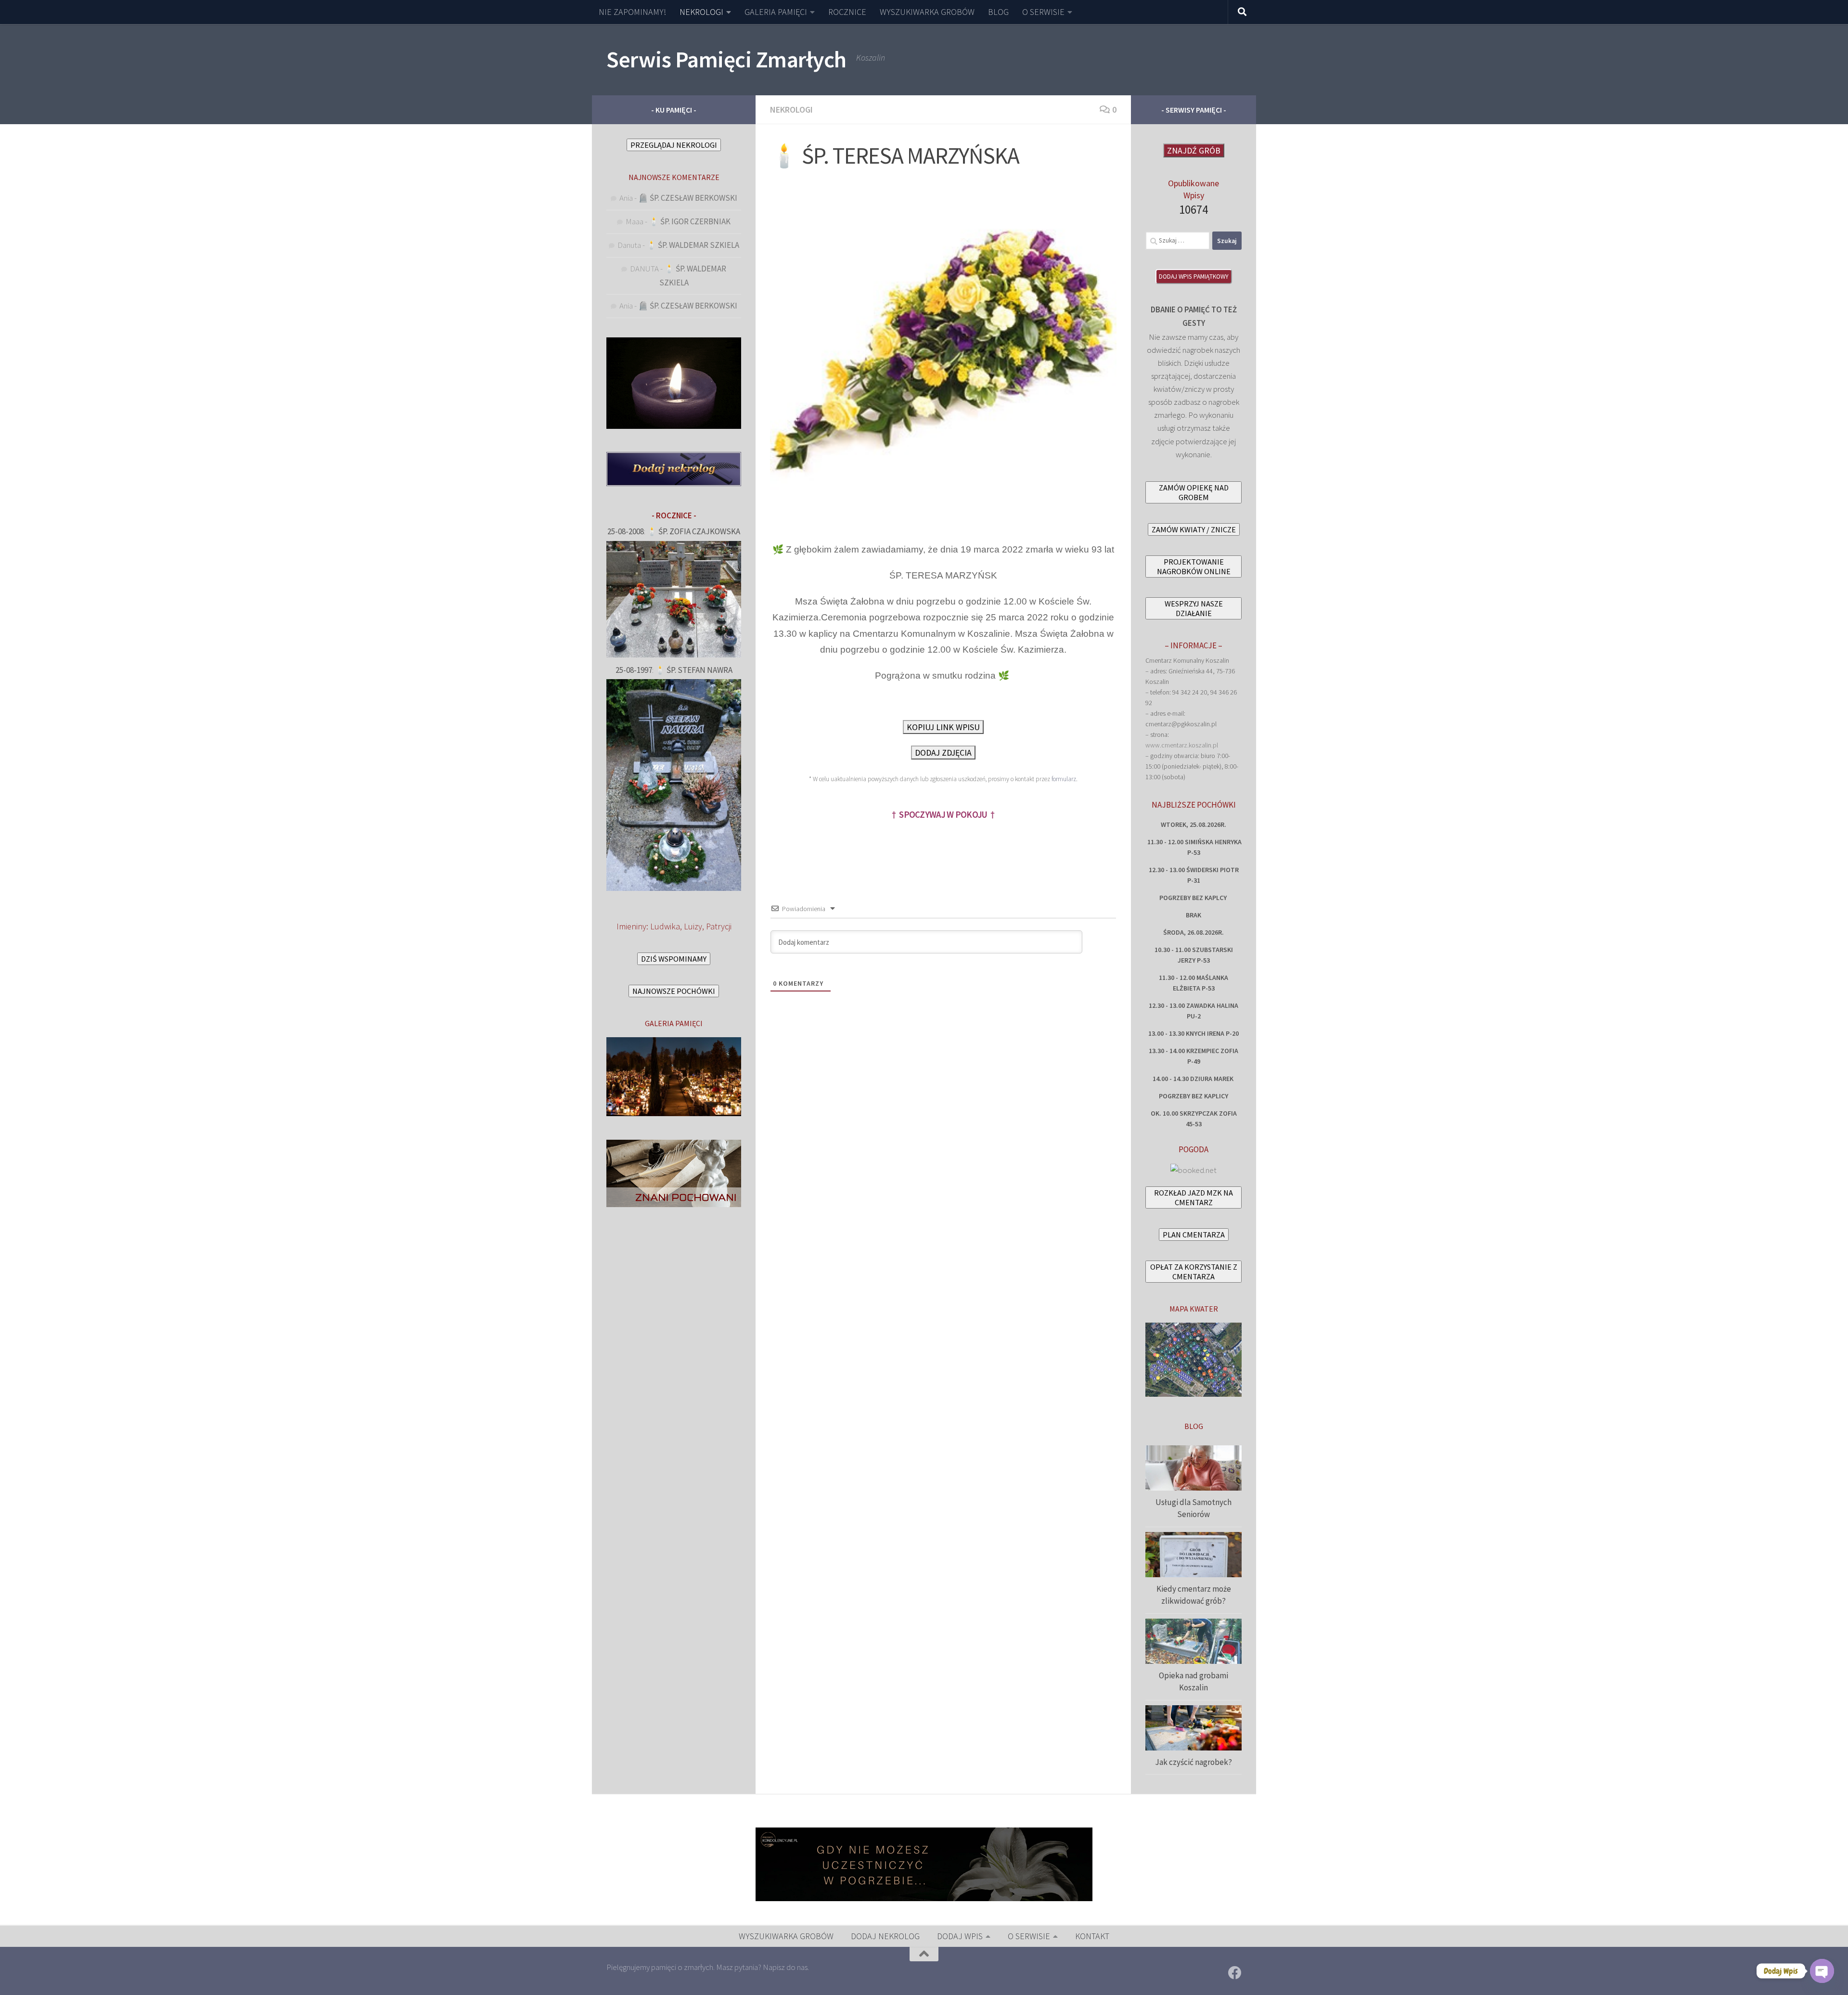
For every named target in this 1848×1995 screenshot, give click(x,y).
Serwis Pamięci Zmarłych (726, 59)
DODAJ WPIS (960, 1936)
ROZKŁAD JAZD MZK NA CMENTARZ (1193, 1197)
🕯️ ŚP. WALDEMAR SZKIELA (693, 245)
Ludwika (665, 926)
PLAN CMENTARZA (1194, 1235)
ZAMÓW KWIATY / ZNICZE (1194, 529)
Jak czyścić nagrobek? (1193, 1762)
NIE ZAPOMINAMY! (632, 12)
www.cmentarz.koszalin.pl (1182, 745)
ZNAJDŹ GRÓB (1194, 150)
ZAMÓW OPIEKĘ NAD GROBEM (1194, 492)
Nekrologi (791, 109)
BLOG (998, 12)
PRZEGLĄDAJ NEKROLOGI (674, 145)
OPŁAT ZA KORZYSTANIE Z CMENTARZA (1194, 1272)
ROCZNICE (847, 12)
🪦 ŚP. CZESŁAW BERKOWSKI (688, 198)
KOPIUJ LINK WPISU (943, 727)
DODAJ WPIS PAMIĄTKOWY (1194, 277)
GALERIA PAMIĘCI (776, 12)
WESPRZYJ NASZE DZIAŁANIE (1194, 608)
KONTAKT (1092, 1936)
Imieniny (631, 926)
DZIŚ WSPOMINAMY (674, 959)
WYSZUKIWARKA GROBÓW (927, 12)
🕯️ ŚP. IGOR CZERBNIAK (690, 221)
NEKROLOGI (701, 12)
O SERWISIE (1043, 12)
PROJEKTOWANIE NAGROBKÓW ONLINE (1194, 566)
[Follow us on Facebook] (1235, 1973)
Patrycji (719, 926)
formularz (1064, 779)
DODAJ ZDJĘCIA (943, 753)
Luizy (693, 926)
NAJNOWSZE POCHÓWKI (674, 991)
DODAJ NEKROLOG (885, 1936)
